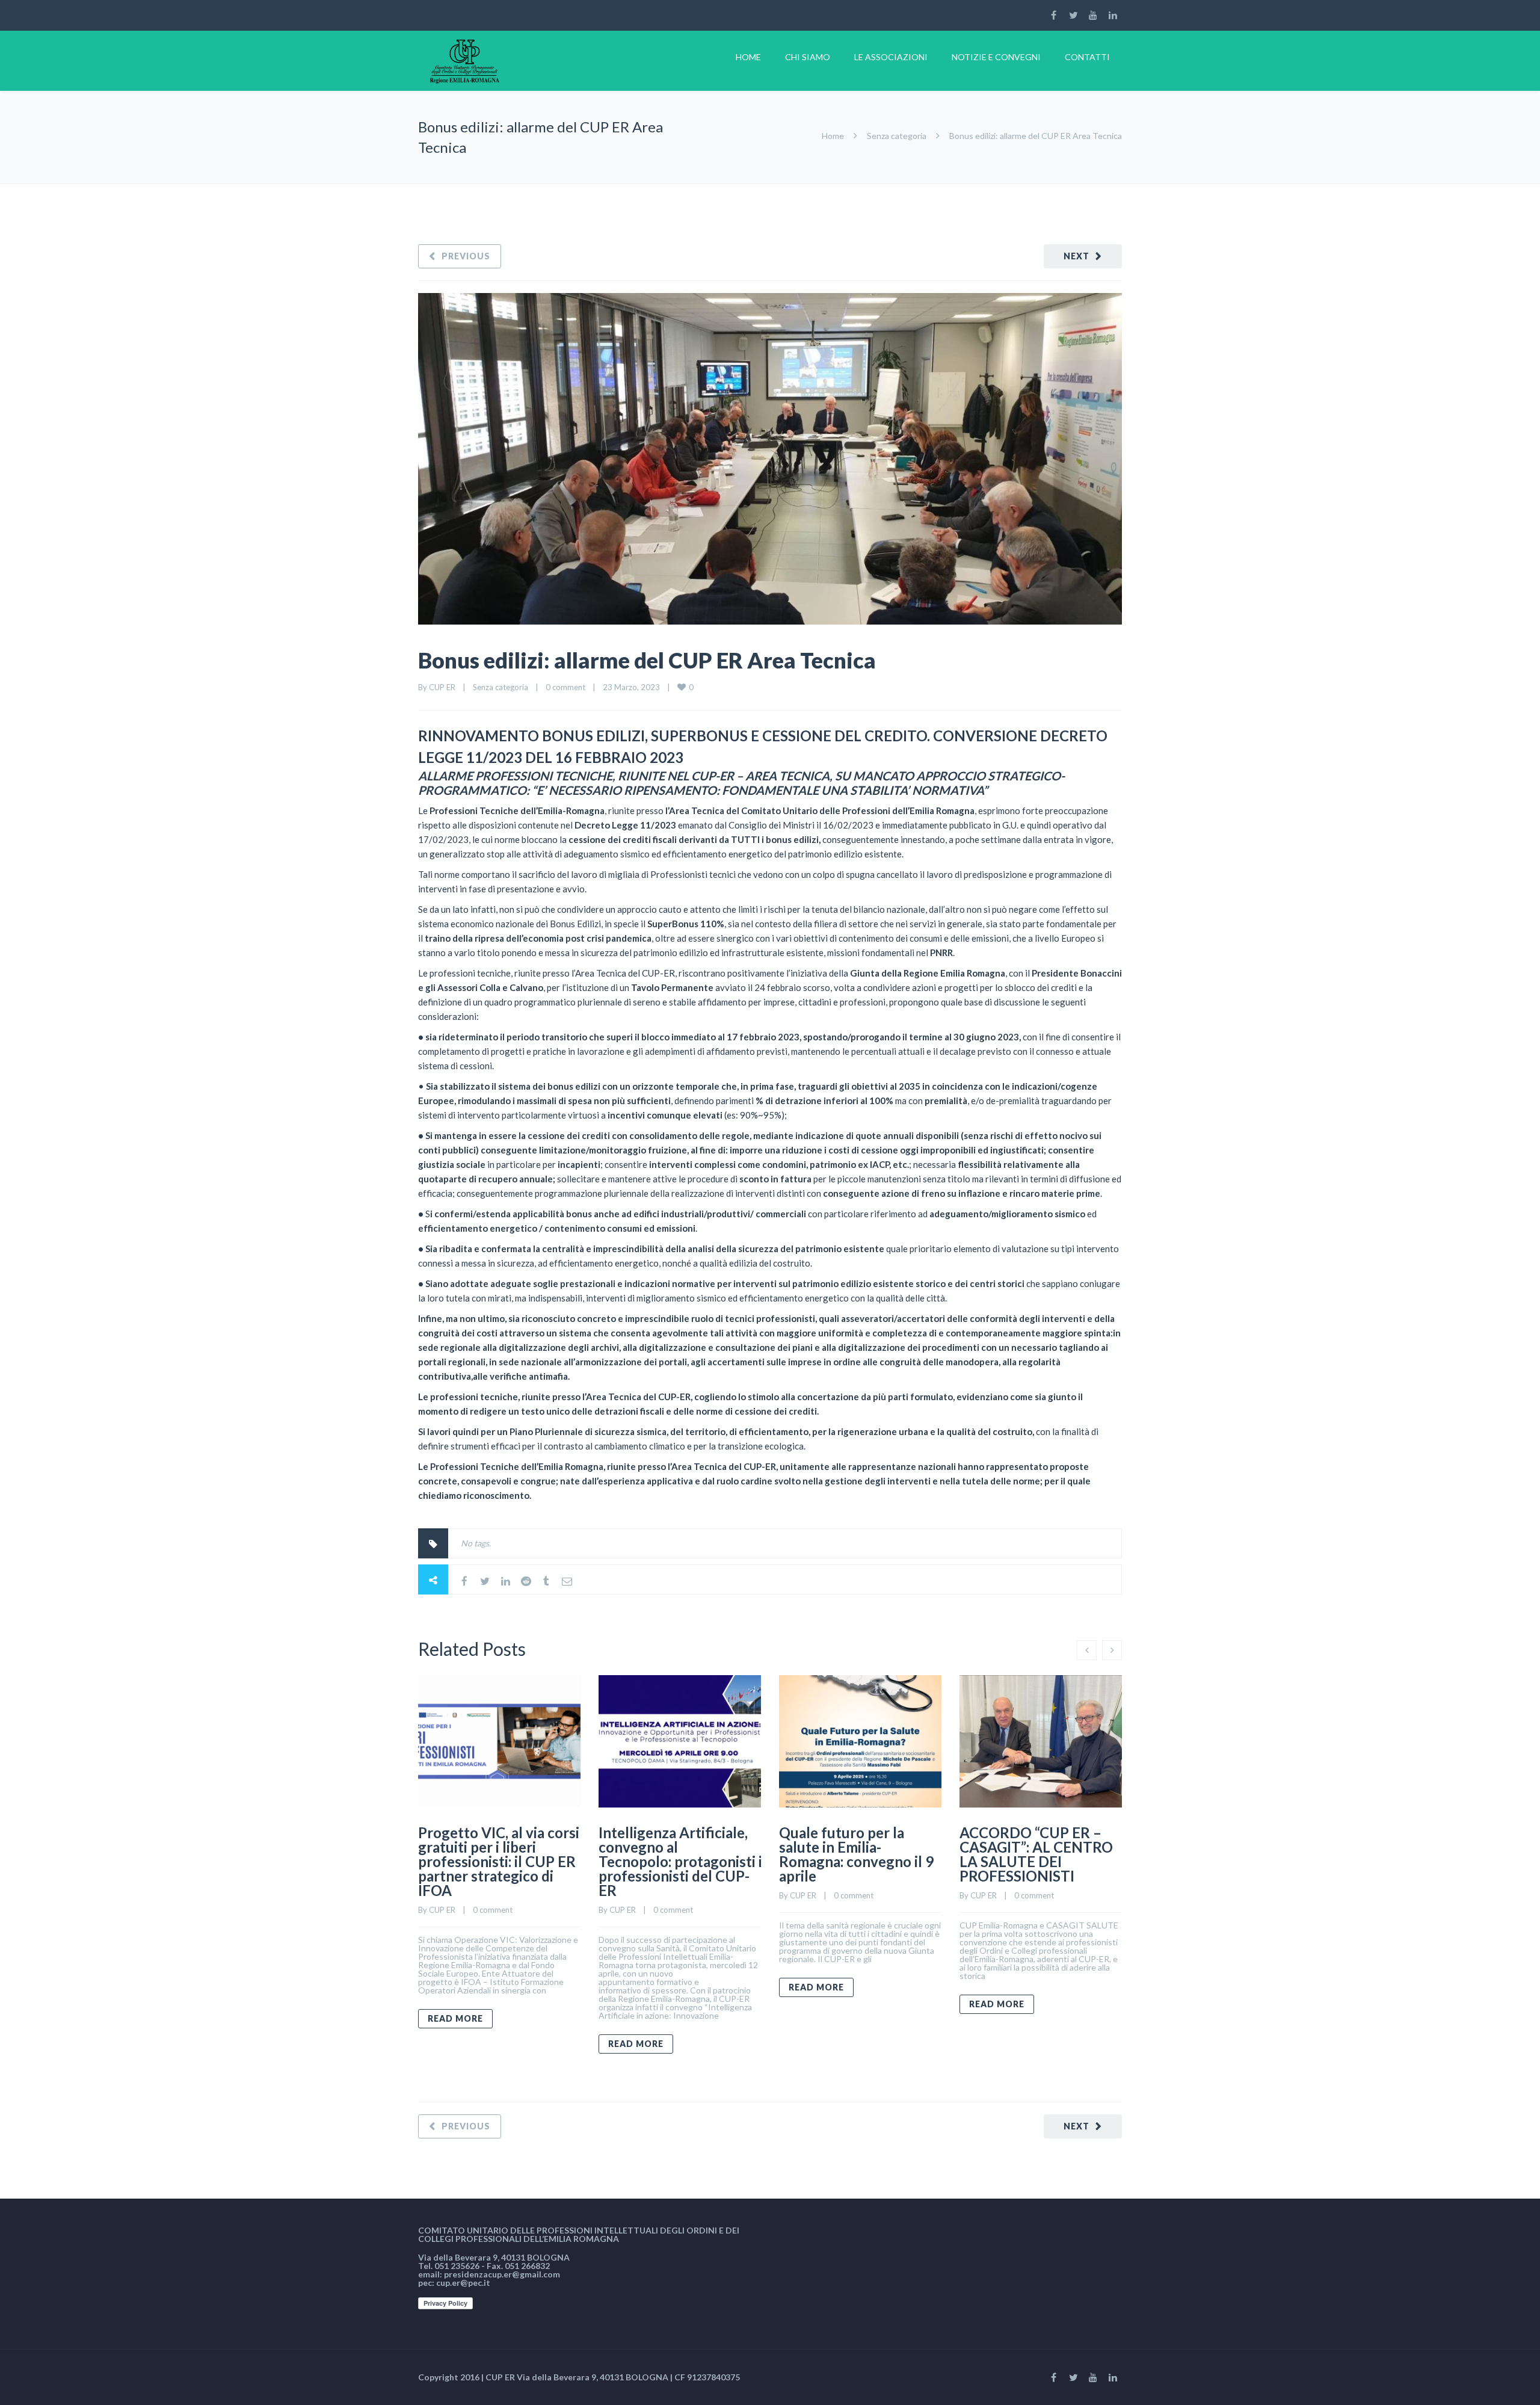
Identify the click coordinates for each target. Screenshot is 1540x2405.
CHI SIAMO (808, 57)
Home (748, 57)
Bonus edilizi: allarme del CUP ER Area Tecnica (647, 660)
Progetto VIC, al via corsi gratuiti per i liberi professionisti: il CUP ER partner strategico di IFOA (499, 1861)
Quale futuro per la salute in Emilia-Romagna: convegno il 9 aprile (856, 1854)
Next (1076, 256)
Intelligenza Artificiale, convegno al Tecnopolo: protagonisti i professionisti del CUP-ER (680, 1861)
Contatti (1087, 57)
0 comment (565, 687)
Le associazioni (891, 57)
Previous (466, 256)
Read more (455, 2018)
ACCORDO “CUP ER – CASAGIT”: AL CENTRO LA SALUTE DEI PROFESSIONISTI (1036, 1854)
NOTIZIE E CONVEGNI (996, 57)
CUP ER (442, 687)
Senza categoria (897, 136)
